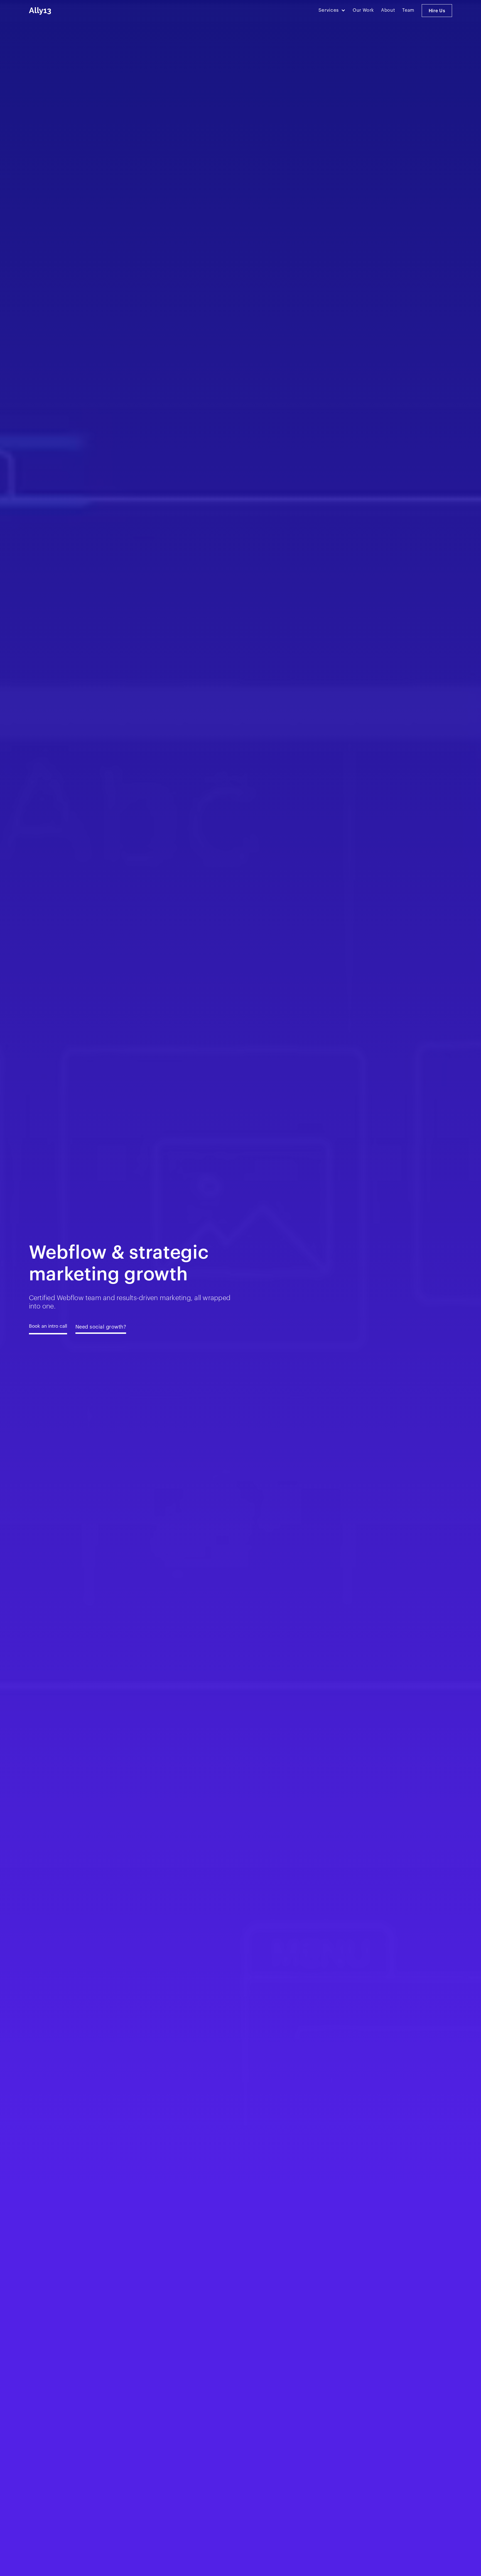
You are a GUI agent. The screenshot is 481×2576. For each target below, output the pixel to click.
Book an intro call (48, 1326)
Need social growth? (101, 1327)
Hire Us (437, 11)
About (388, 10)
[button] (332, 10)
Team (408, 10)
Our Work (363, 10)
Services (329, 10)
